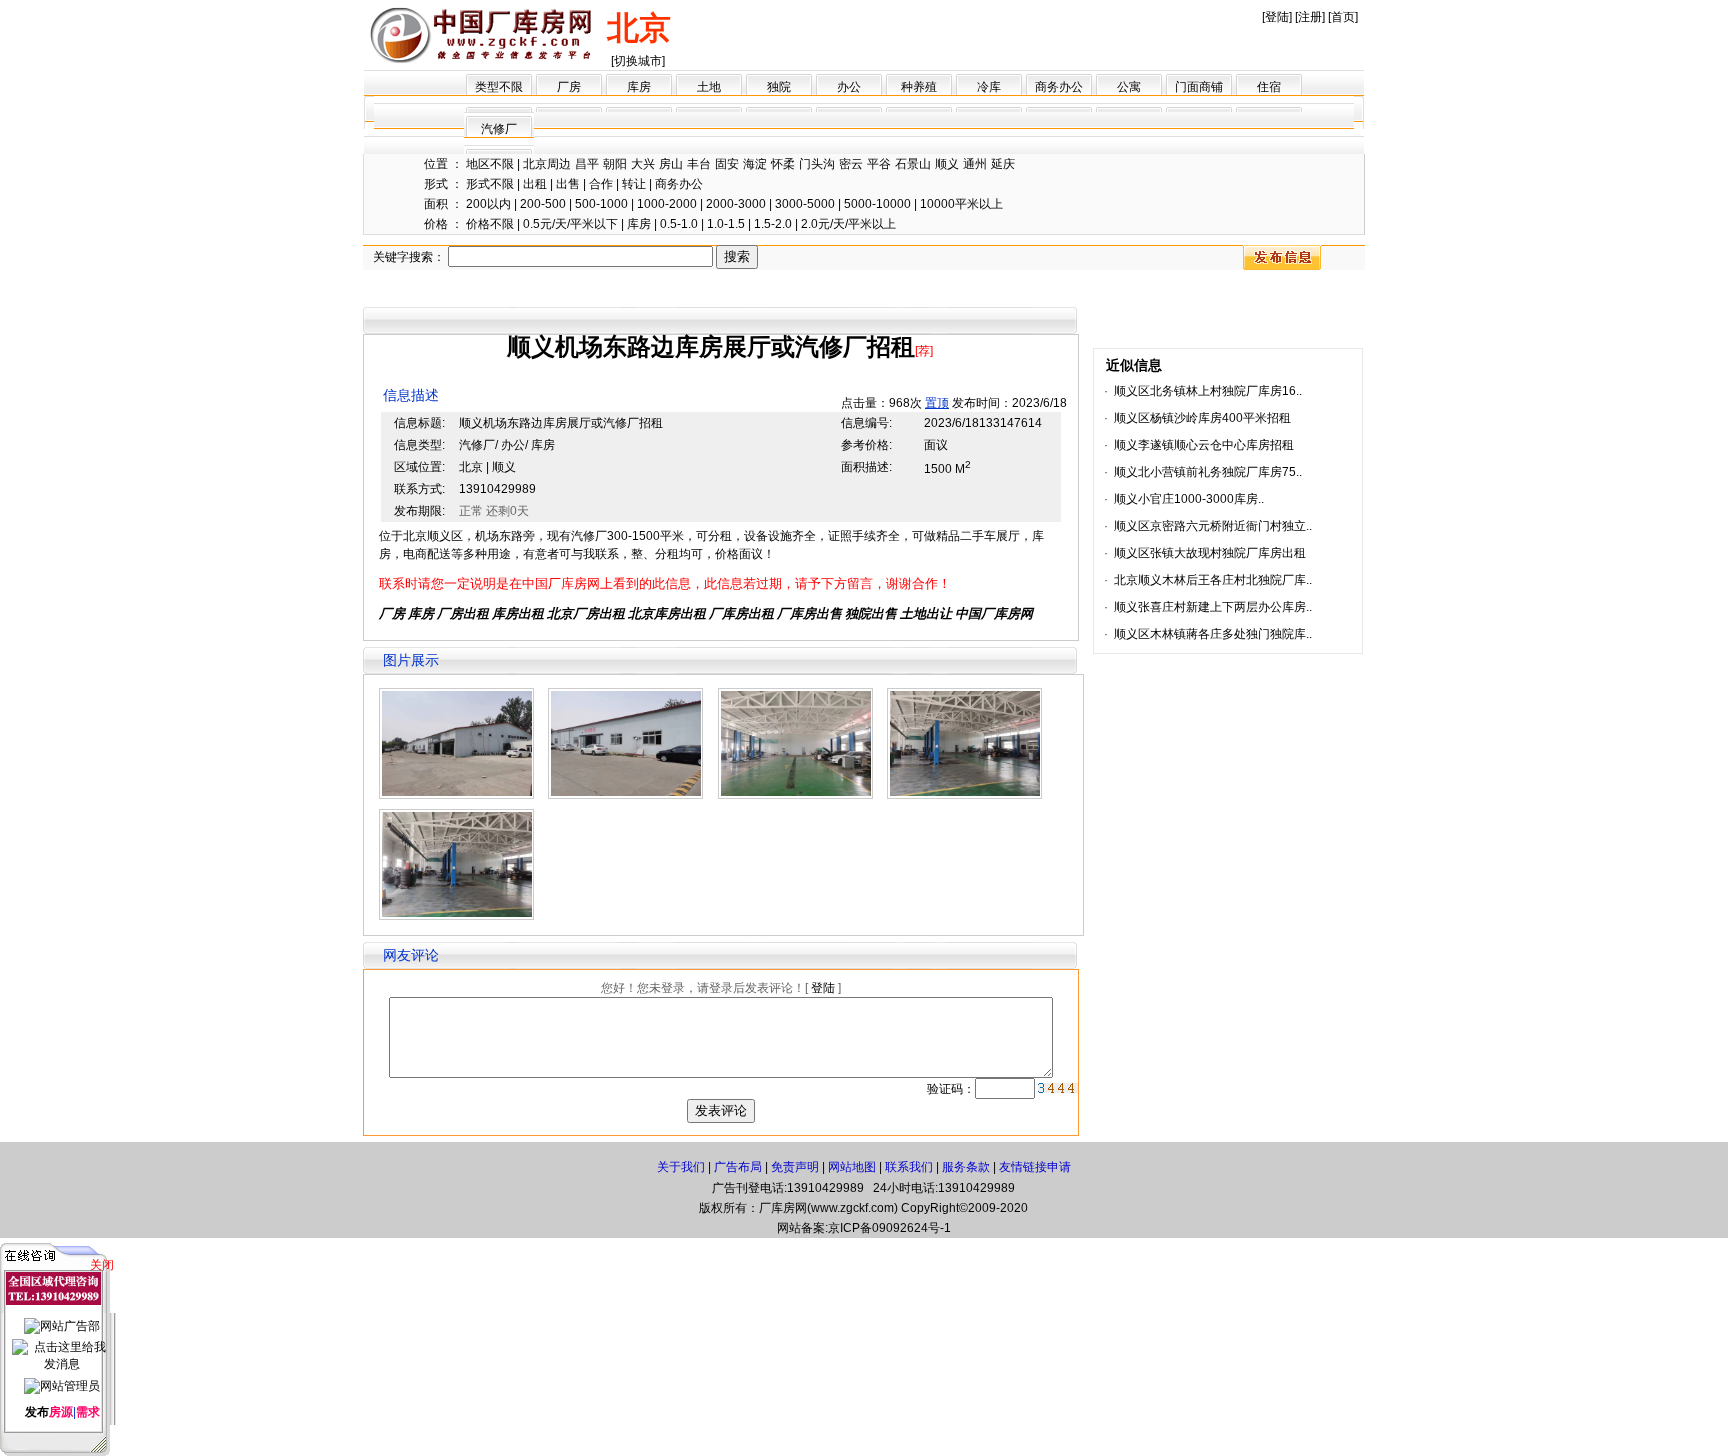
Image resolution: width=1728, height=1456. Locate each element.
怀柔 (783, 164)
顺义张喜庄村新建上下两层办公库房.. (1213, 607)
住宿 (1269, 87)
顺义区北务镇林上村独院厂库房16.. (1208, 391)
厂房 (569, 87)
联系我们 (909, 1167)
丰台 (699, 164)
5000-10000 (877, 204)
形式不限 (490, 184)
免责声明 (795, 1167)
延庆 (1003, 164)
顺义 (947, 164)
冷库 (989, 87)
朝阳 (615, 164)
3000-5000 (805, 204)
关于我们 (681, 1167)
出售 (568, 184)
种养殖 (919, 87)
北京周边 (547, 164)
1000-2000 (667, 204)
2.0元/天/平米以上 (848, 224)
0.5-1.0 (679, 224)
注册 (1310, 17)
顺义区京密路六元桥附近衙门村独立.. (1213, 526)
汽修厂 (499, 129)
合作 (601, 184)
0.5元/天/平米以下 (570, 224)
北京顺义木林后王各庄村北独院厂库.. (1213, 580)
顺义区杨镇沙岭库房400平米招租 (1202, 418)
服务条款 (966, 1167)
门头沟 (817, 164)
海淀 (755, 164)
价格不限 (490, 224)
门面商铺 (1199, 87)
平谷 (879, 164)
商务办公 (1059, 87)
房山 (671, 164)
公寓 (1129, 87)
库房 (639, 87)
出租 (535, 184)
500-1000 (601, 204)
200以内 (488, 204)
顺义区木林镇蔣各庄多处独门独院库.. (1213, 634)
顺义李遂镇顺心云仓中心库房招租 (1204, 445)
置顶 (937, 403)
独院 (779, 87)
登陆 (1277, 17)
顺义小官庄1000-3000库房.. (1189, 499)
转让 (634, 184)
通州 (975, 164)
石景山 (913, 164)
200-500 (543, 204)
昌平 (587, 164)
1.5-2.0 (773, 224)
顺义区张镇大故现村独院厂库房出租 (1210, 553)
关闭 (102, 1265)
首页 (1343, 17)
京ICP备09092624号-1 (889, 1228)
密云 (851, 164)
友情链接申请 (1035, 1167)
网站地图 (852, 1167)
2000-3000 (736, 204)
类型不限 (499, 87)
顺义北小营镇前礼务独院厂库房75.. (1208, 472)
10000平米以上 (961, 204)
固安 (727, 164)
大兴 (643, 164)
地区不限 (490, 164)
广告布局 (738, 1167)
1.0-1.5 (726, 224)
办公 (849, 87)
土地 (709, 87)
